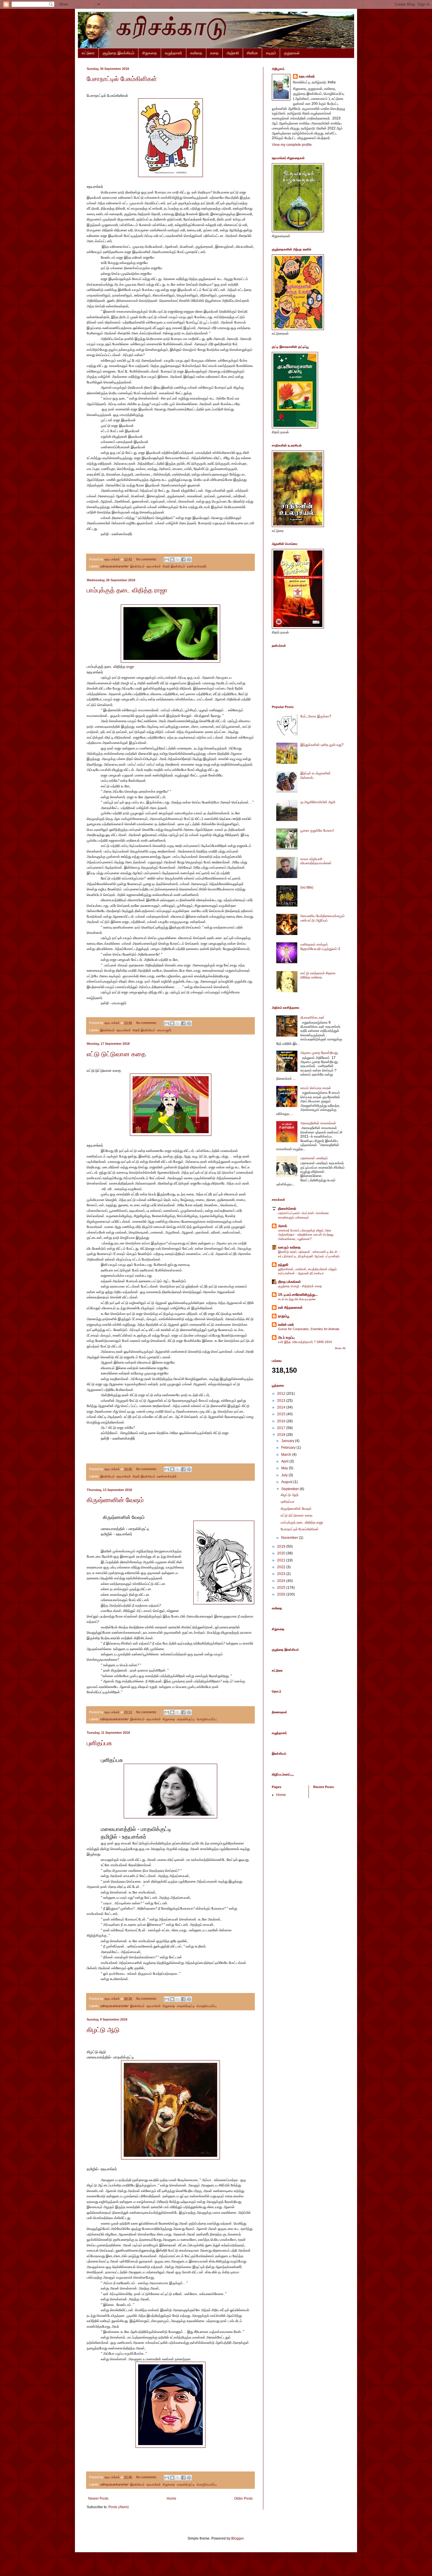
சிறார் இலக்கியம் (174, 566)
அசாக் (283, 1226)
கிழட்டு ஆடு (103, 2030)
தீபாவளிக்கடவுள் (312, 1017)
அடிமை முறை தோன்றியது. (319, 1053)
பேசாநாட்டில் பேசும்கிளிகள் (122, 79)
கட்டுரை (88, 53)
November (290, 1538)
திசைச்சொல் (287, 1209)
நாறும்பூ (284, 1316)
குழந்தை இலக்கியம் (118, 53)
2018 (282, 1435)
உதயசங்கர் (154, 566)
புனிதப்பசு (99, 1743)
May (285, 1468)
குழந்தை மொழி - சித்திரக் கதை (300, 1286)
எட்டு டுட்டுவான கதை (116, 1054)
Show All (340, 1348)
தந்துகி (283, 1265)
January (288, 1441)
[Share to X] (178, 560)
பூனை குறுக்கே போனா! (317, 830)
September (290, 1489)
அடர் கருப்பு (286, 1337)
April (285, 1461)
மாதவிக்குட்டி (186, 1719)
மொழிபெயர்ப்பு (207, 1719)
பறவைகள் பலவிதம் (314, 1158)
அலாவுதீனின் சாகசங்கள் (318, 1123)
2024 (282, 1581)
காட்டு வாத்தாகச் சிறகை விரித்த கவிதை (318, 975)
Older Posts (243, 2498)
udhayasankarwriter (114, 566)
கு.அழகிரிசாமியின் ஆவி (318, 802)
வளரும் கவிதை (289, 1247)
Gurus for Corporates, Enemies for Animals (309, 1329)
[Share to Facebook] (183, 560)
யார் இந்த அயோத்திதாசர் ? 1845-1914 (305, 1342)
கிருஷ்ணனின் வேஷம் (115, 1500)
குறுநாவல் (292, 53)
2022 (282, 1567)
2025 (282, 1588)
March (287, 1455)
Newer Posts (98, 2498)
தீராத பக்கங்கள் (289, 1282)
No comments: (147, 559)
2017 (282, 1428)
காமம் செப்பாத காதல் (316, 1088)
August (287, 1482)
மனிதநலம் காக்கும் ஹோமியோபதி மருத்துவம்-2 (320, 946)
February (289, 1448)
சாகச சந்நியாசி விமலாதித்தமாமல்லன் (316, 861)
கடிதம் (271, 53)
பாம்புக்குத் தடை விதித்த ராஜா (127, 590)
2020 (282, 1553)
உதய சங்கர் (307, 76)
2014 (282, 1407)
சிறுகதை (150, 53)
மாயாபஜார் (164, 1030)
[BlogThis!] (172, 560)
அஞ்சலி (233, 53)
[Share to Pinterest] (189, 560)
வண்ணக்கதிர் (197, 566)
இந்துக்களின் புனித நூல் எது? (322, 745)
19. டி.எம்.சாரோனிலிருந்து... (298, 1295)
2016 (282, 1421)
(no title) (307, 887)
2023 (282, 1574)
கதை (214, 53)
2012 (282, 1394)
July (285, 1475)
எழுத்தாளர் (174, 53)
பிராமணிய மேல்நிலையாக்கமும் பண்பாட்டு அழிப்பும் (323, 918)
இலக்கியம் (137, 566)
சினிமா (252, 53)
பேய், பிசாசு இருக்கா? (316, 716)
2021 (282, 1560)
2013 (282, 1401)
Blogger (237, 2538)
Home (171, 2498)
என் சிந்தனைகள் (290, 1308)
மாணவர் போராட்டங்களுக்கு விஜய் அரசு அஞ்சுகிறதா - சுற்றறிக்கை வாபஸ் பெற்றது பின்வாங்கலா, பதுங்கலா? (306, 1235)
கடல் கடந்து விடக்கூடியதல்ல (297, 1299)
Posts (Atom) (119, 2507)
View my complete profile (292, 145)
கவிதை (196, 53)
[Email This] (167, 560)
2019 (282, 1546)
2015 (282, 1414)
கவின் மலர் (286, 1325)
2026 (282, 1594)
